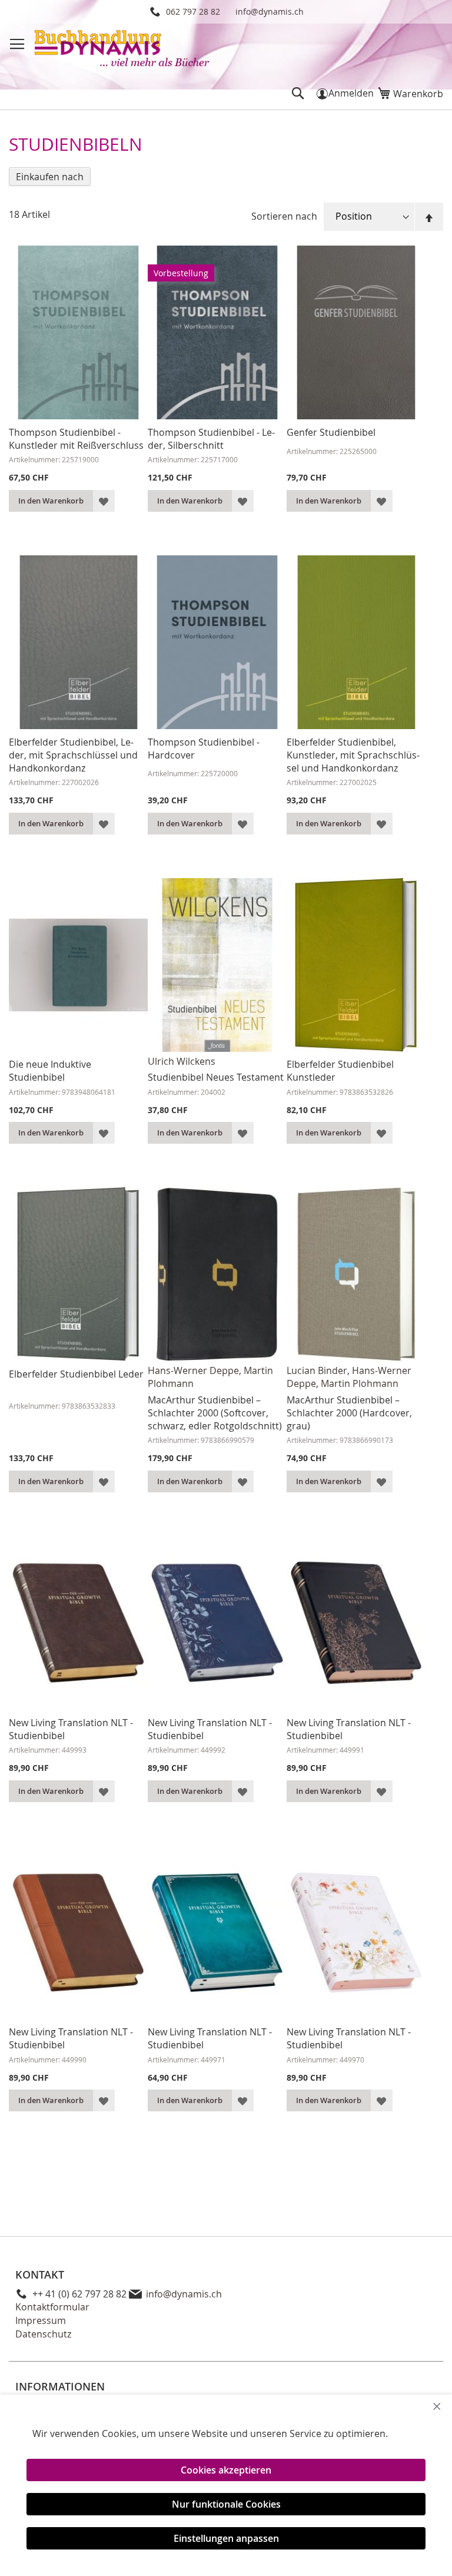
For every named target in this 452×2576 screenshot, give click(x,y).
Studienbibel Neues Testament (216, 1077)
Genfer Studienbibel (331, 432)
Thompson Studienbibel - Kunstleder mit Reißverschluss (76, 439)
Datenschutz (43, 2334)
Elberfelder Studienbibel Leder (76, 1374)
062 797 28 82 (193, 11)
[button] (104, 501)
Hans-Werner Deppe (193, 1370)
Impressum (41, 2320)
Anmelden (351, 93)
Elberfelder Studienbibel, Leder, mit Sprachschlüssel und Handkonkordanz (73, 755)
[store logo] (123, 50)
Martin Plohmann (360, 1383)
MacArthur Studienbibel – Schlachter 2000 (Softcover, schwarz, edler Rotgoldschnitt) (215, 1413)
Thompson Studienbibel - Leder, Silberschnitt (211, 439)
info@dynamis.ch (270, 11)
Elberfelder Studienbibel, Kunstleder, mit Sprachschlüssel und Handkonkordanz (353, 755)
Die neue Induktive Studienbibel (50, 1071)
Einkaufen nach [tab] (50, 177)
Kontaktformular (52, 2307)
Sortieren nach (284, 216)
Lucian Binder (317, 1370)
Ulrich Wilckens (182, 1061)
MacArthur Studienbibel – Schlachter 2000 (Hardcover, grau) (349, 1413)
